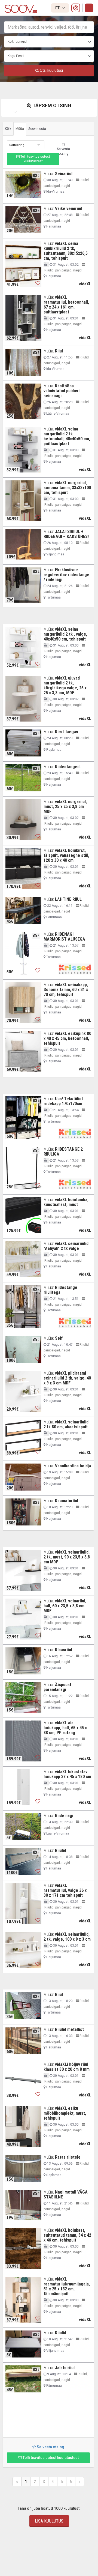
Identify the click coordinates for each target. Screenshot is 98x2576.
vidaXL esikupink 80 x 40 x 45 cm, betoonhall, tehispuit (67, 1038)
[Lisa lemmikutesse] (38, 194)
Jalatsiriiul (65, 2368)
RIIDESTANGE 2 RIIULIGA (63, 1152)
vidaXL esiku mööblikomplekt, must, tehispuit (65, 2113)
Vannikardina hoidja (73, 1466)
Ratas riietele (68, 2157)
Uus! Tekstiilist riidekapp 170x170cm (63, 1101)
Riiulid (61, 1851)
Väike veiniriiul (69, 209)
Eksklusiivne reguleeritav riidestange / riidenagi (66, 575)
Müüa (20, 129)
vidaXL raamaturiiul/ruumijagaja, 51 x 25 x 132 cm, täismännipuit (67, 2286)
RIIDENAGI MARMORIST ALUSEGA (64, 937)
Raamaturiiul (67, 1501)
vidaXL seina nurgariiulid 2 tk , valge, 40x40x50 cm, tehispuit (65, 634)
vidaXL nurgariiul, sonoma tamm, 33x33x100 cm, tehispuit (67, 488)
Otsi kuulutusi (51, 70)
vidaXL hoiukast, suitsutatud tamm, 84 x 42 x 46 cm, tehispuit (67, 2235)
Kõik (8, 129)
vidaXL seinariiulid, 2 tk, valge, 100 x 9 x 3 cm (67, 1937)
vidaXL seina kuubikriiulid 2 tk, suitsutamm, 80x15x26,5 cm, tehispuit (66, 251)
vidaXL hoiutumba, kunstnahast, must (66, 1202)
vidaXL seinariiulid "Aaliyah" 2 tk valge (66, 1246)
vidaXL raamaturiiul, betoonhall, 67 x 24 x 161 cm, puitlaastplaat (66, 305)
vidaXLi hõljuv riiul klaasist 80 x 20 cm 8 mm (67, 2067)
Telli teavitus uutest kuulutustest (35, 159)
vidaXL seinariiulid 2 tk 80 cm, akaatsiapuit (66, 1424)
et (58, 8)
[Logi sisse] (76, 8)
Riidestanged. (68, 767)
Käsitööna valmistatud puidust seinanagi (62, 391)
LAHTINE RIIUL (68, 899)
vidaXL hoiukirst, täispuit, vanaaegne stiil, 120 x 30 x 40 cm (66, 855)
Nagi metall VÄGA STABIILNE (66, 2194)
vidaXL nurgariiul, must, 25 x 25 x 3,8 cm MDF (65, 807)
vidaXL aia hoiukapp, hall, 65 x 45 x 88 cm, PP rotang (65, 1728)
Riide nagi (64, 1816)
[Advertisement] (48, 2417)
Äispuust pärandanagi (57, 1687)
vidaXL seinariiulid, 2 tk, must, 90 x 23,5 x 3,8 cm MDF (67, 1557)
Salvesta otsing (63, 151)
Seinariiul (64, 174)
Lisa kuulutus (49, 2521)
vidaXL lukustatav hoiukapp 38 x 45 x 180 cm (67, 1774)
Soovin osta (37, 129)
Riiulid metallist (69, 2029)
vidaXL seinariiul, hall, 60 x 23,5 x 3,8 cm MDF (65, 1606)
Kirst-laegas (67, 732)
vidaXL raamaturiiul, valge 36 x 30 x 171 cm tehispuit (65, 1890)
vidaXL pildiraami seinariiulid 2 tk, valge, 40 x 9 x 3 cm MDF (67, 1378)
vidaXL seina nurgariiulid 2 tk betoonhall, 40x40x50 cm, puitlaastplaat (67, 436)
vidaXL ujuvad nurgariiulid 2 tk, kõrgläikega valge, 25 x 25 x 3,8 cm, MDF (65, 685)
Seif (59, 1338)
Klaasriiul (64, 1650)
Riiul (59, 351)
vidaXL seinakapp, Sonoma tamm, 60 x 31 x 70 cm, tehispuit (66, 990)
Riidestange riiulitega (60, 1290)
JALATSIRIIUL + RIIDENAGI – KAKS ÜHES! (66, 534)
